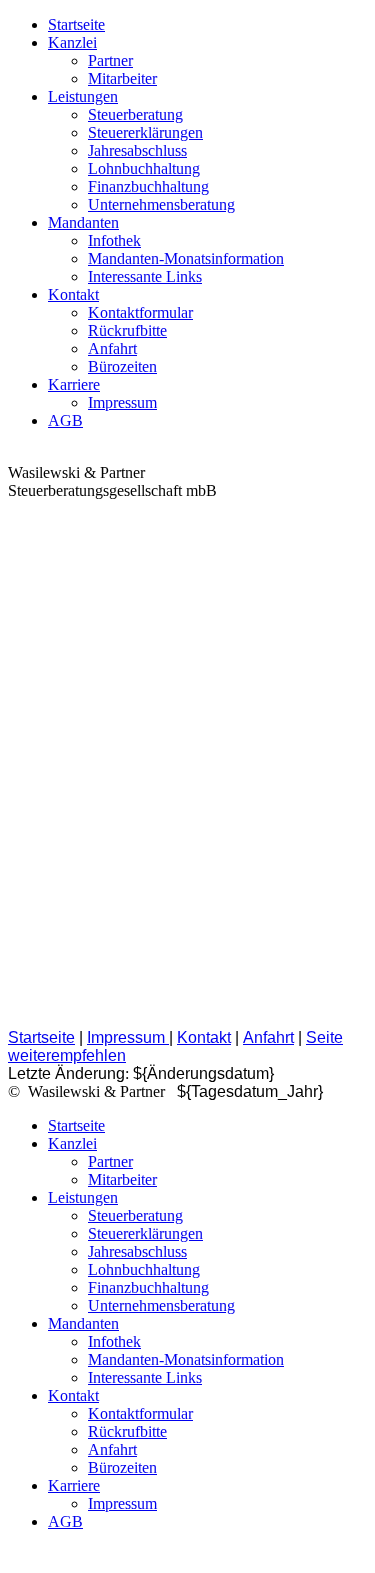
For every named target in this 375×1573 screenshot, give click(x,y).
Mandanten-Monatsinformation (186, 258)
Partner (110, 60)
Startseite (76, 24)
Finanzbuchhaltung (148, 186)
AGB (65, 420)
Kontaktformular (140, 312)
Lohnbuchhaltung (144, 168)
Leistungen (83, 96)
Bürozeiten (122, 366)
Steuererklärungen (145, 132)
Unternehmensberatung (161, 204)
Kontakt (73, 294)
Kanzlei (72, 42)
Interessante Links (145, 276)
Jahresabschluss (137, 150)
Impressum (122, 402)
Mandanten (83, 222)
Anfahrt (112, 348)
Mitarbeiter (122, 78)
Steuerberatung (135, 114)
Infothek (114, 240)
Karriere (74, 384)
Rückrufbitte (127, 330)
